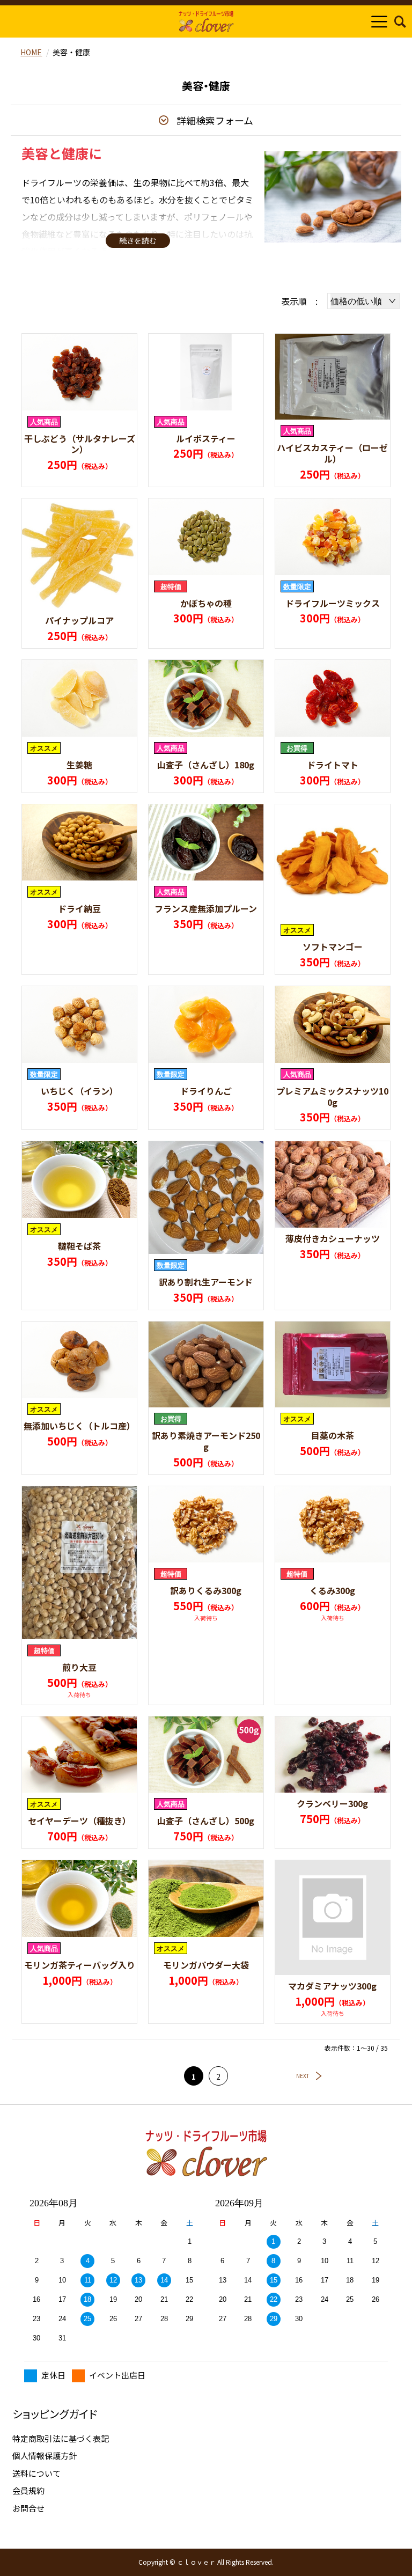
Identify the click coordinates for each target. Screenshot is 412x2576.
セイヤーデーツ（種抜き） (79, 1821)
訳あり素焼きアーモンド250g (206, 1441)
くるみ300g (332, 1590)
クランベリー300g (332, 1803)
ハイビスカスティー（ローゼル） (332, 453)
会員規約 (28, 2490)
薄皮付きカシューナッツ (333, 1238)
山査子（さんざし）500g (206, 1821)
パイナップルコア (79, 620)
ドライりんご (206, 1091)
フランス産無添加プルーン (206, 908)
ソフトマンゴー (333, 946)
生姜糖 (79, 765)
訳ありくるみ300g (206, 1590)
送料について (36, 2473)
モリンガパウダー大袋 (206, 1965)
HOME (31, 52)
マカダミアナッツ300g (332, 1986)
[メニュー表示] (379, 21)
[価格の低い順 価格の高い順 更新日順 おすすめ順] (363, 301)
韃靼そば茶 (79, 1246)
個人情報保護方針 (45, 2456)
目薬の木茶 (333, 1435)
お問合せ (28, 2508)
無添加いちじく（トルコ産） (79, 1426)
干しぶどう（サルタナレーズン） (80, 444)
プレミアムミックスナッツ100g (332, 1096)
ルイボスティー (206, 438)
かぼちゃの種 (206, 603)
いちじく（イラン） (79, 1091)
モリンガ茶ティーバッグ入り (80, 1965)
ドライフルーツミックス (333, 603)
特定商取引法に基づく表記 (61, 2438)
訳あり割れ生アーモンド (206, 1282)
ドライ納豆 (79, 908)
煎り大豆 (79, 1667)
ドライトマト (333, 765)
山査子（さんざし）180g (206, 765)
